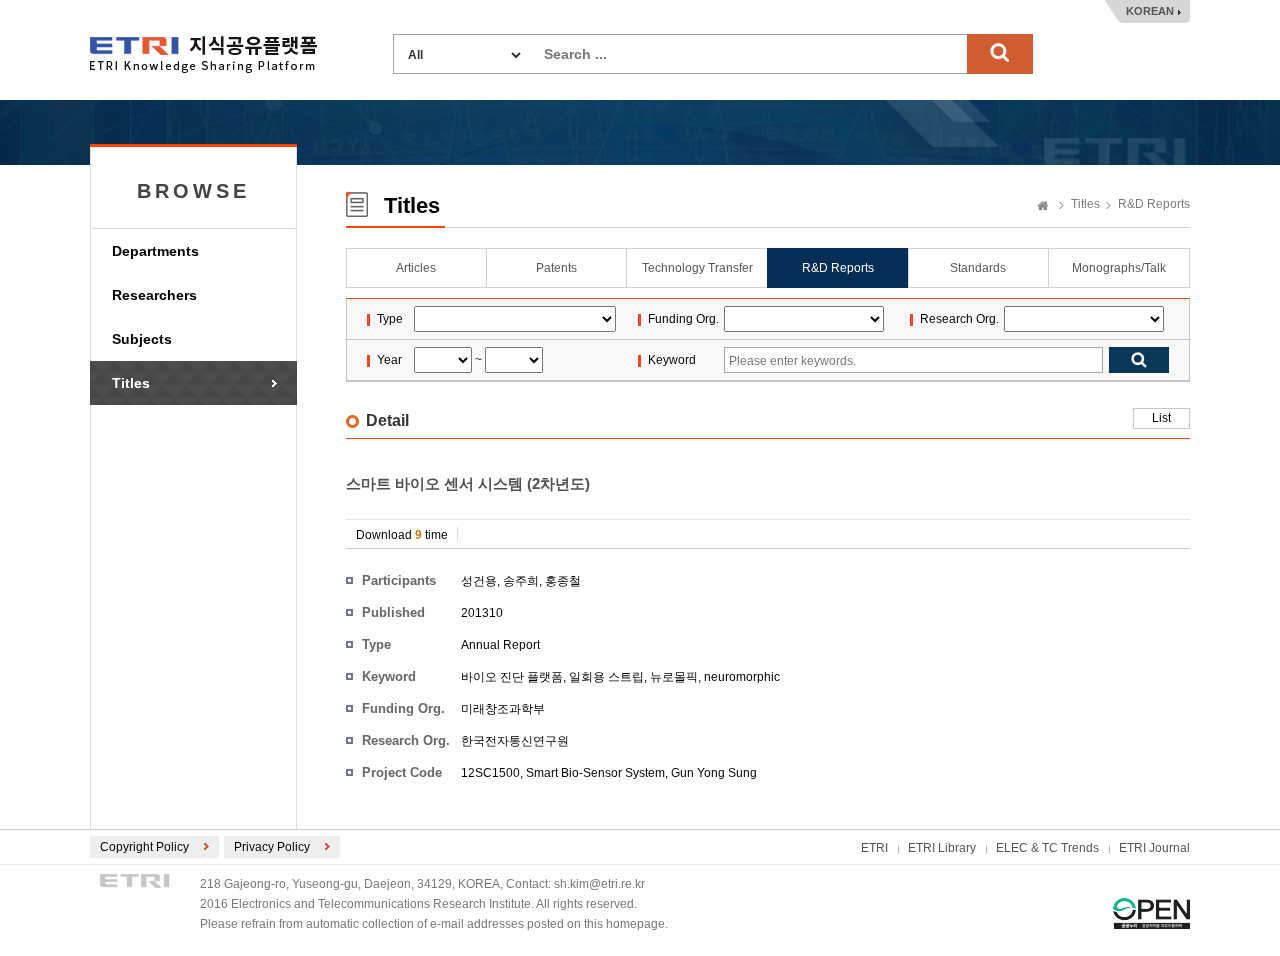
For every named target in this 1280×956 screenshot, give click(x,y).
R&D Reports (1154, 204)
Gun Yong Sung (714, 773)
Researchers (154, 295)
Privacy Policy (272, 847)
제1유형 (1151, 913)
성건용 (479, 581)
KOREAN (1150, 11)
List (1161, 418)
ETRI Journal (1154, 848)
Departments (155, 251)
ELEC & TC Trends (1047, 848)
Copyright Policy (144, 847)
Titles (131, 383)
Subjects (142, 339)
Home (1043, 207)
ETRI (874, 848)
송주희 (521, 581)
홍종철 (563, 581)
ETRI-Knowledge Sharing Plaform (203, 54)
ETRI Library (942, 848)
